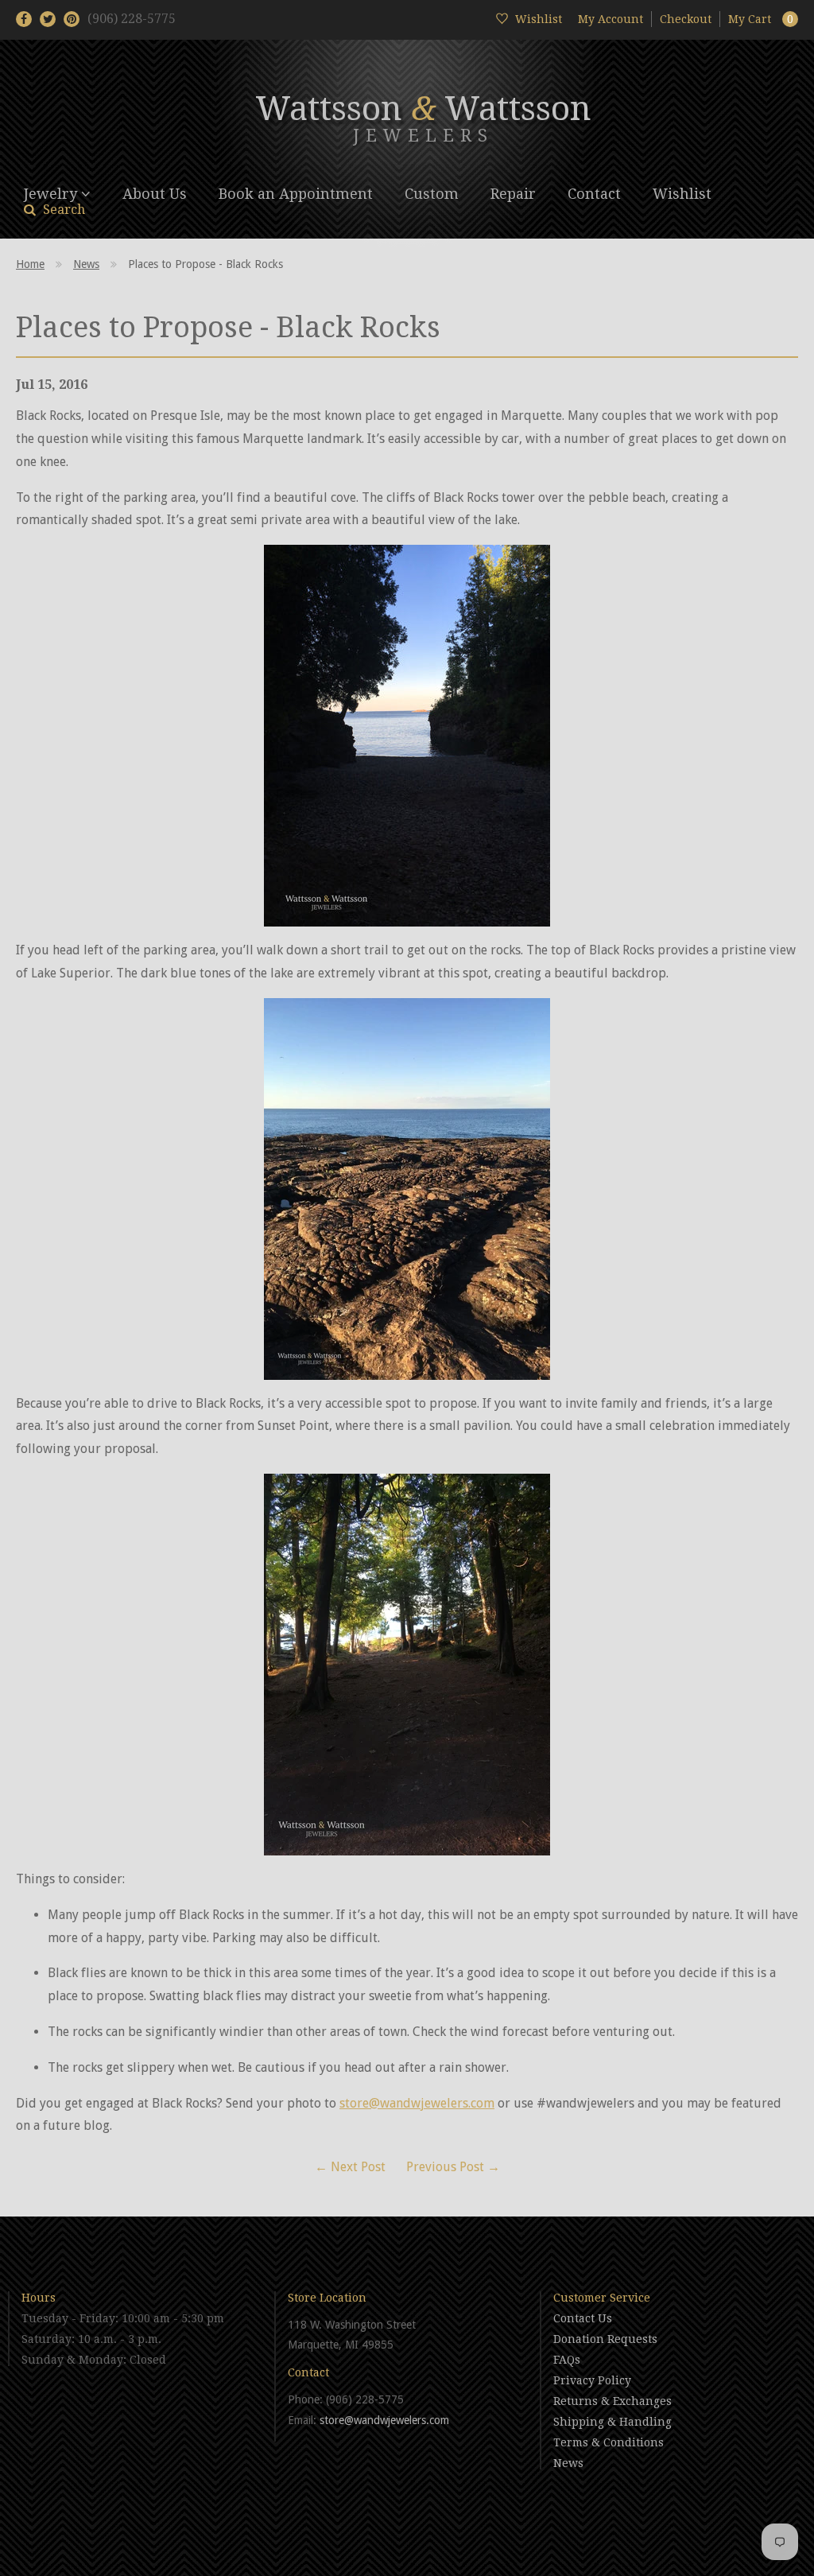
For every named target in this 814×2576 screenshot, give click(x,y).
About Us (155, 194)
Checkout (686, 19)
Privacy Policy (592, 2380)
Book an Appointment (296, 194)
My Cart (761, 19)
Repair (513, 194)
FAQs (567, 2360)
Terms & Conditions (609, 2442)
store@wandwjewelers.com (417, 2103)
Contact (594, 194)
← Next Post (350, 2167)
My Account (610, 19)
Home (30, 264)
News (86, 264)
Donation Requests (605, 2339)
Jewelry (52, 194)
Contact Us (583, 2318)
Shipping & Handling (612, 2422)
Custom (432, 194)
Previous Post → (453, 2167)
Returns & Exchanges (612, 2401)
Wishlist (682, 194)
